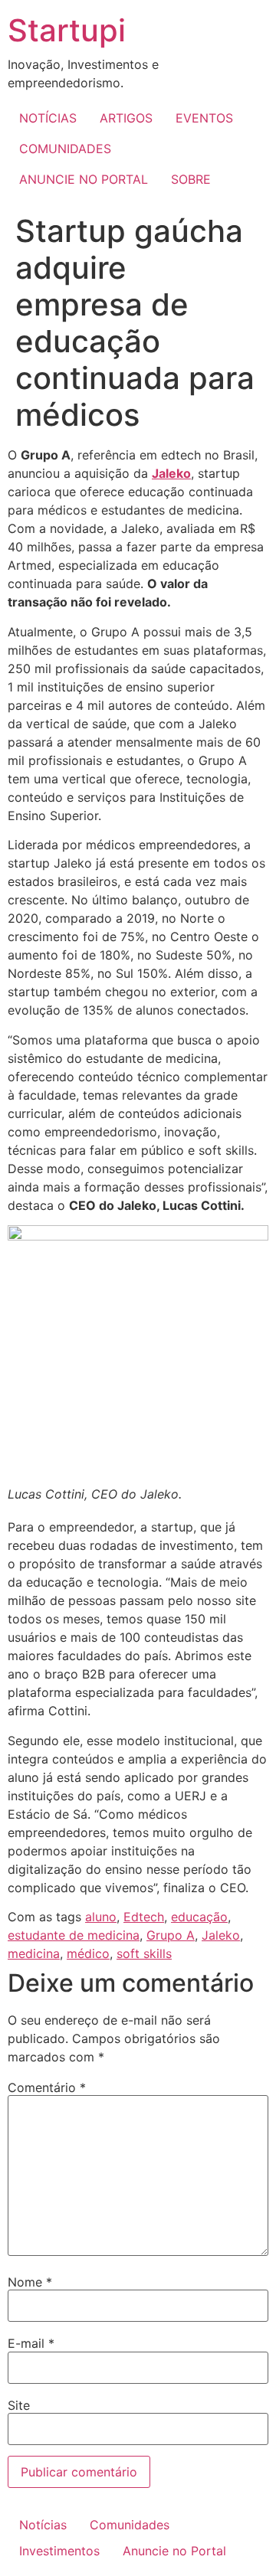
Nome (30, 2282)
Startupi (67, 30)
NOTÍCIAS (48, 118)
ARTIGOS (126, 118)
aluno (101, 1917)
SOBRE (191, 179)
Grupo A (171, 1935)
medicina (34, 1953)
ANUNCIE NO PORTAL (84, 179)
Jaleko (171, 473)
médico (88, 1953)
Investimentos (59, 2551)
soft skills (144, 1953)
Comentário (47, 2087)
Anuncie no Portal (174, 2551)
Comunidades (130, 2525)
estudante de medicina (74, 1935)
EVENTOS (204, 118)
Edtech (144, 1917)
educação (199, 1917)
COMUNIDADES (65, 149)
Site (19, 2405)
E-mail (31, 2343)
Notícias (43, 2525)
